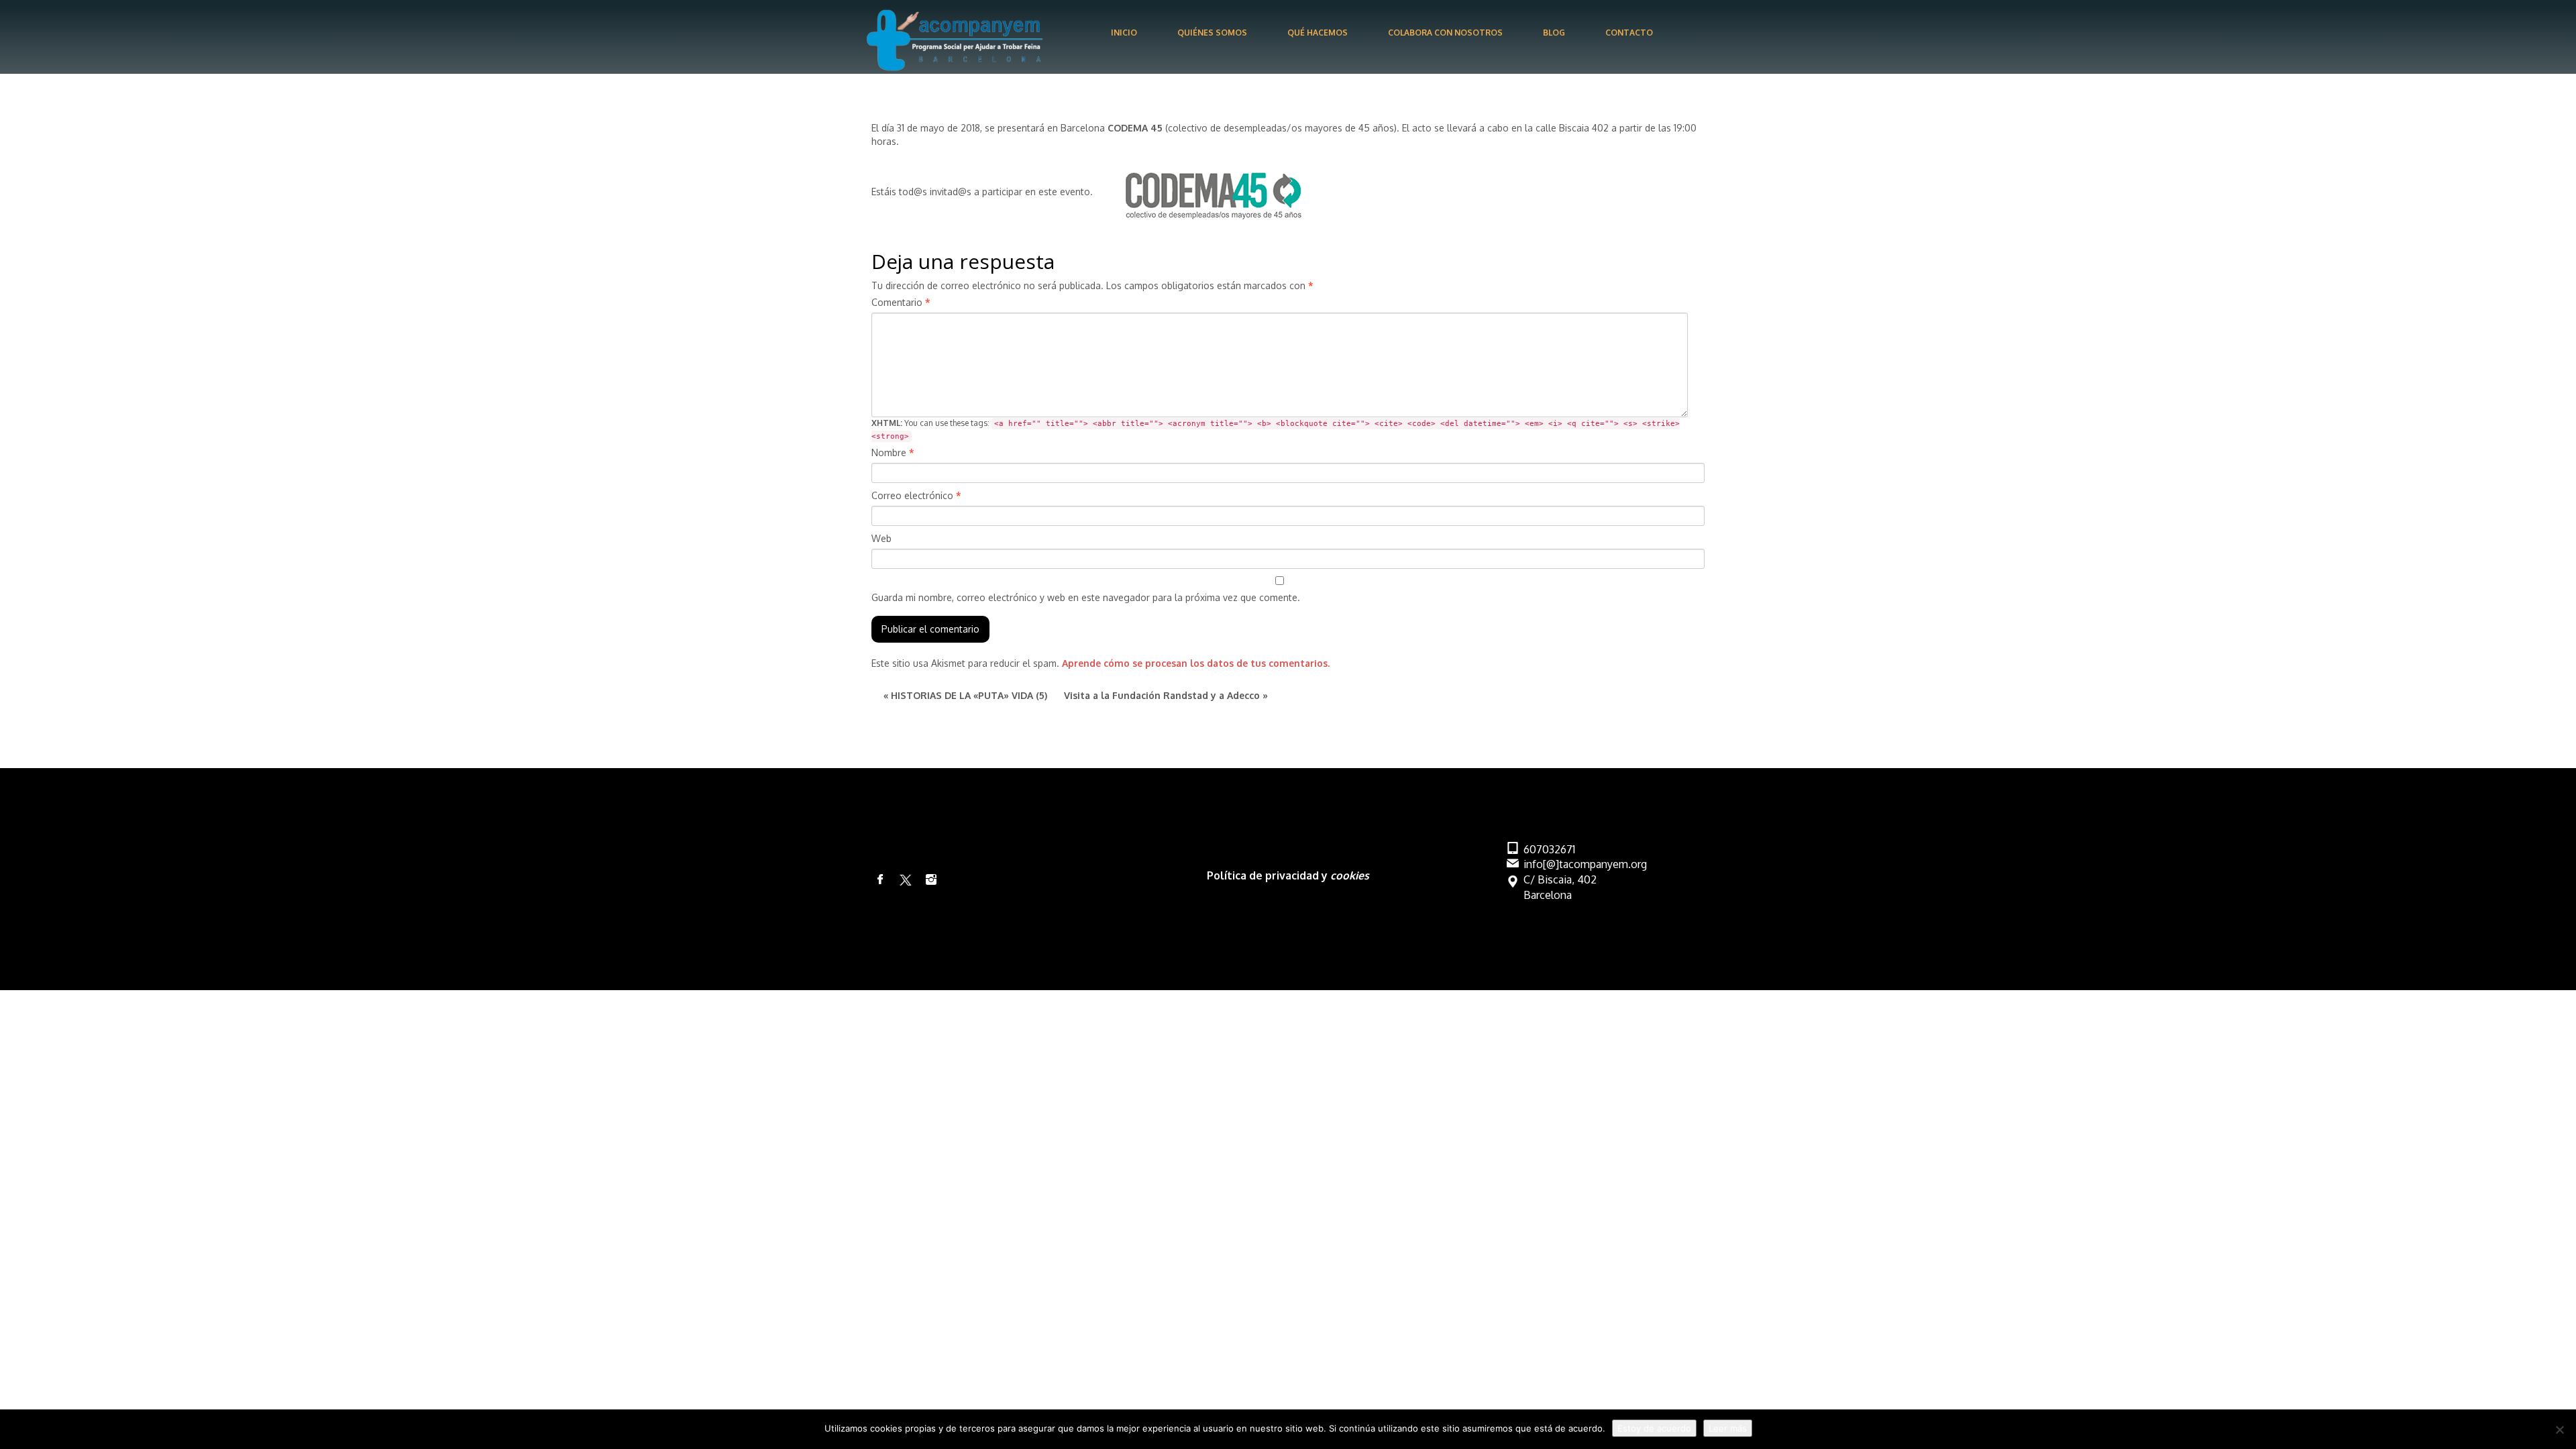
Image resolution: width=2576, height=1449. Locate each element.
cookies (1350, 875)
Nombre (893, 452)
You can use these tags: (1276, 429)
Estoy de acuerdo (1654, 1428)
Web (881, 538)
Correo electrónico (916, 495)
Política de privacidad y (1269, 875)
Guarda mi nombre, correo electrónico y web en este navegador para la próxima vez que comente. (1086, 597)
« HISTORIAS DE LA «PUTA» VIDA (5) (965, 695)
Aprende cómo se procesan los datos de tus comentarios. (1196, 663)
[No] (2559, 1430)
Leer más (1728, 1428)
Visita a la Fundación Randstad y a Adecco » (1166, 695)
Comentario (901, 302)
